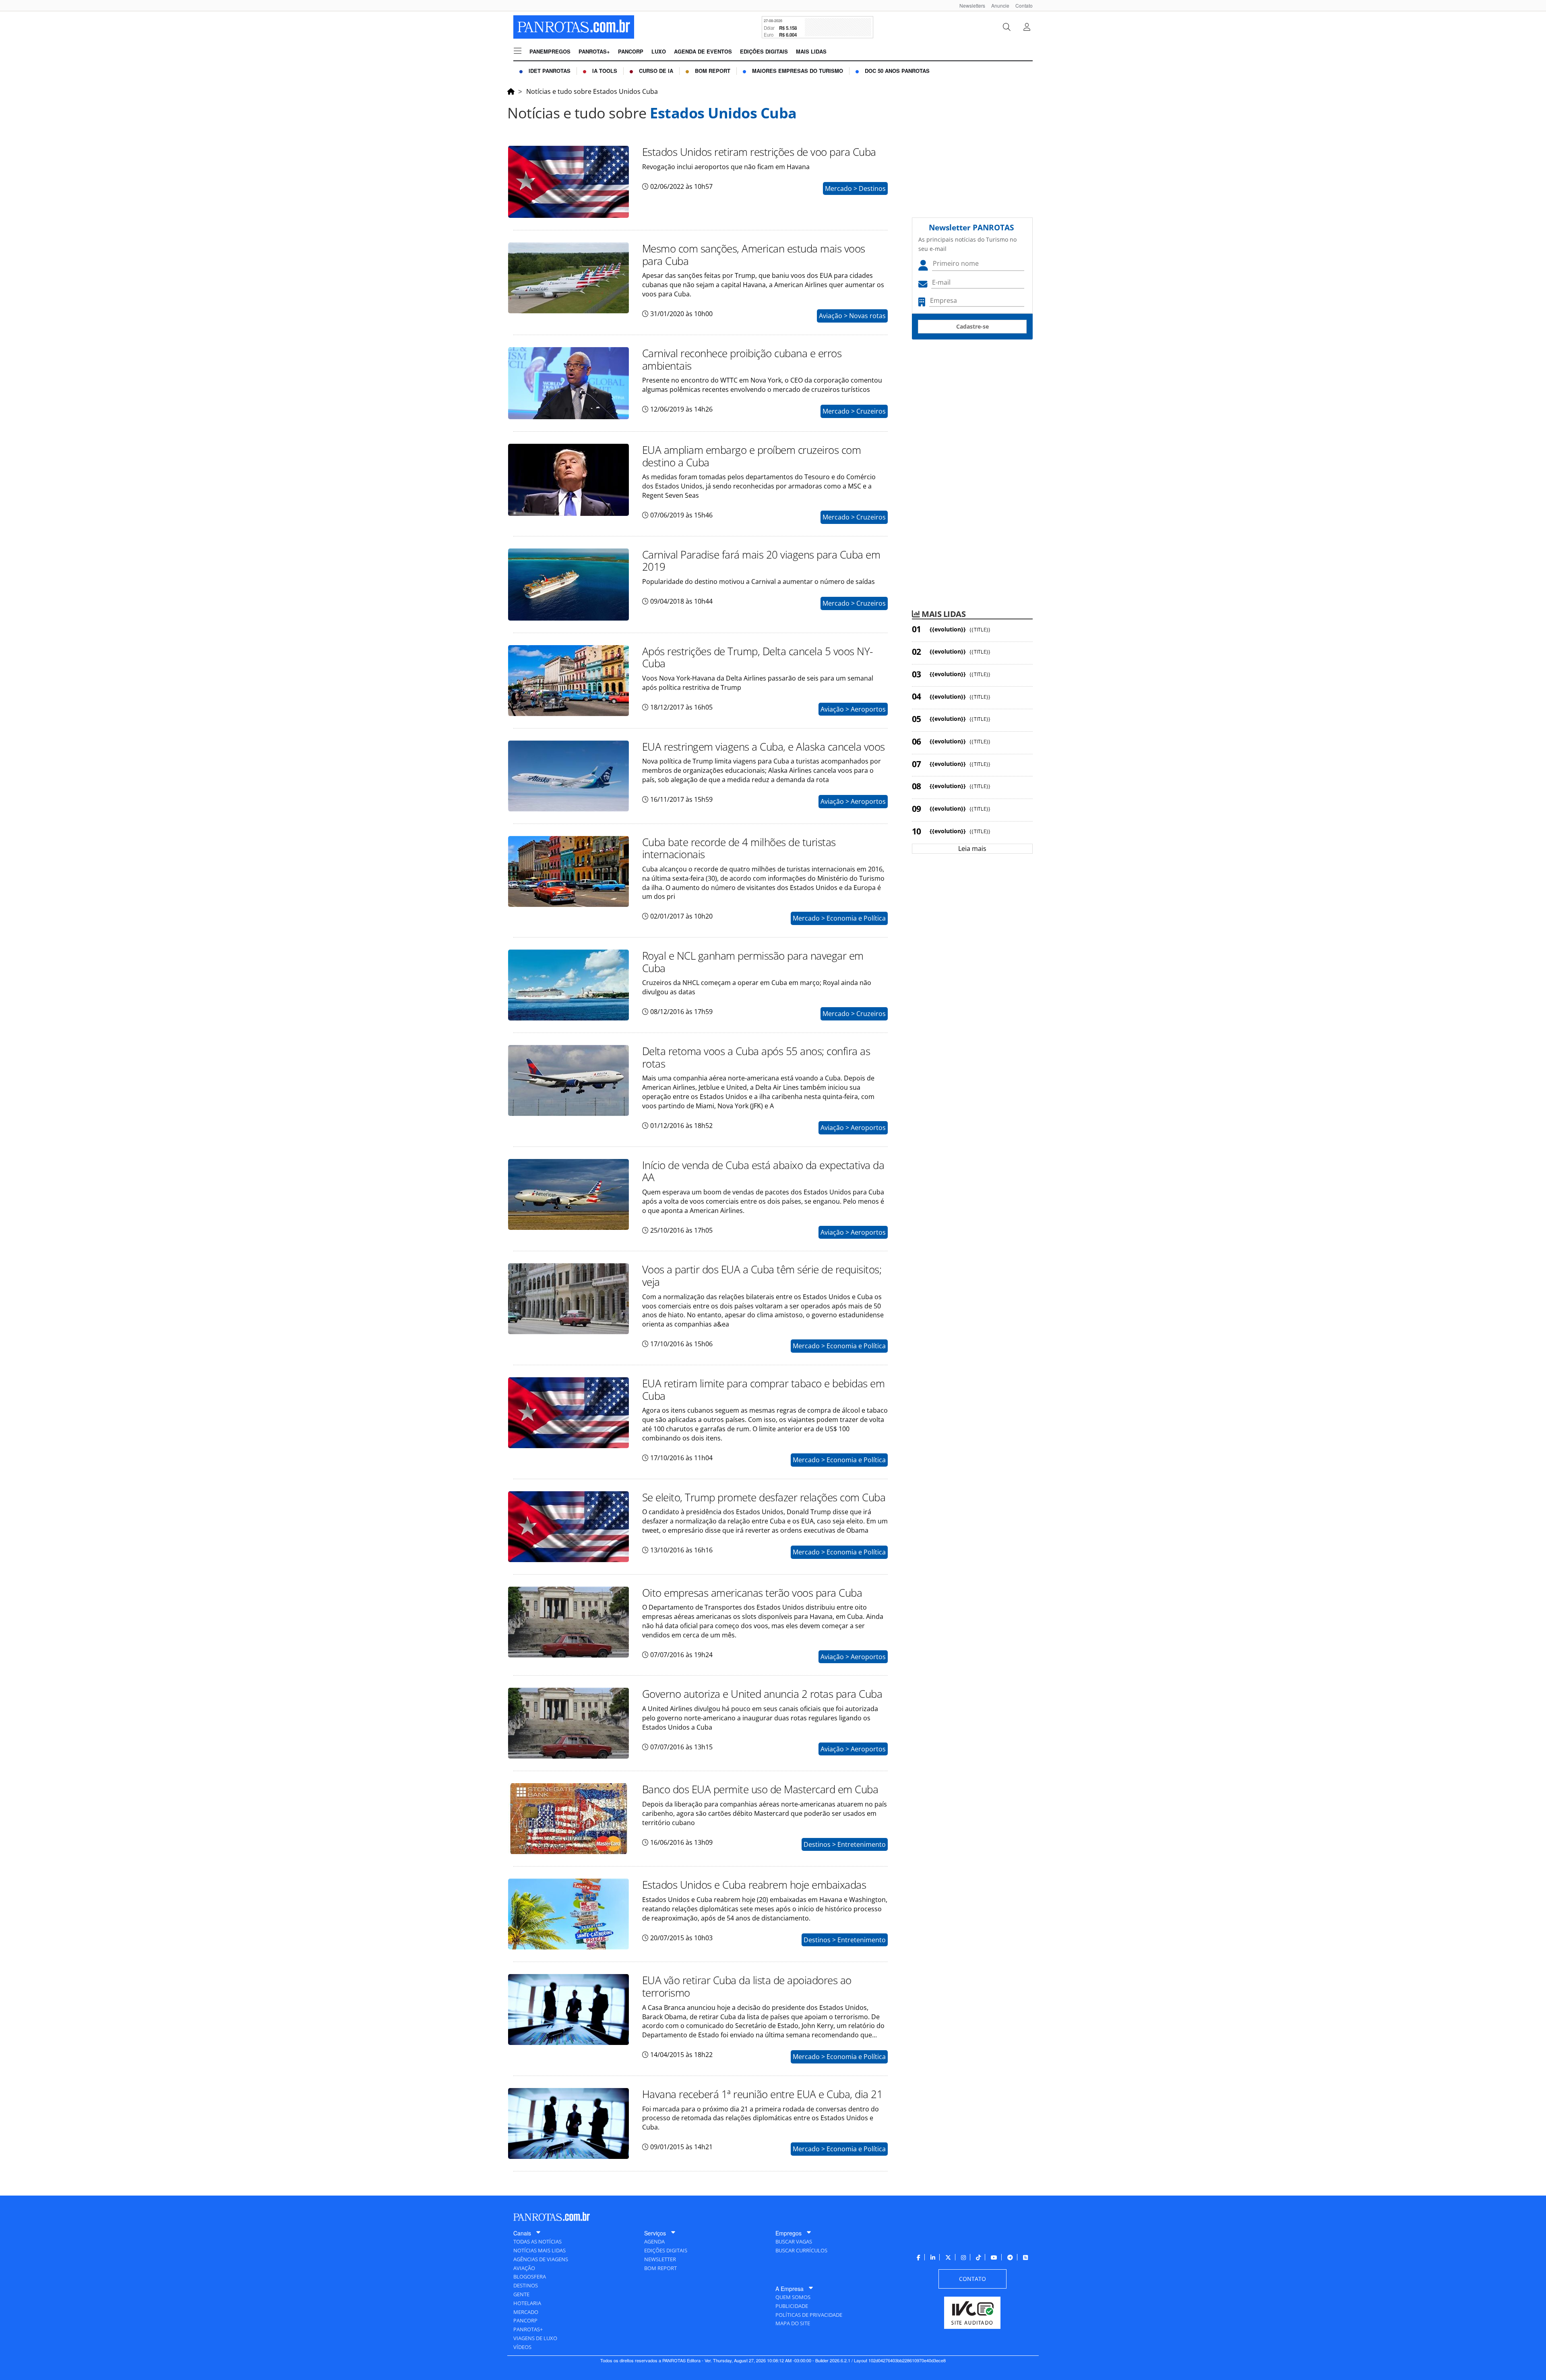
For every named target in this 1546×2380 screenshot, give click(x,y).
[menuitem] (969, 5)
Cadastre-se (972, 326)
